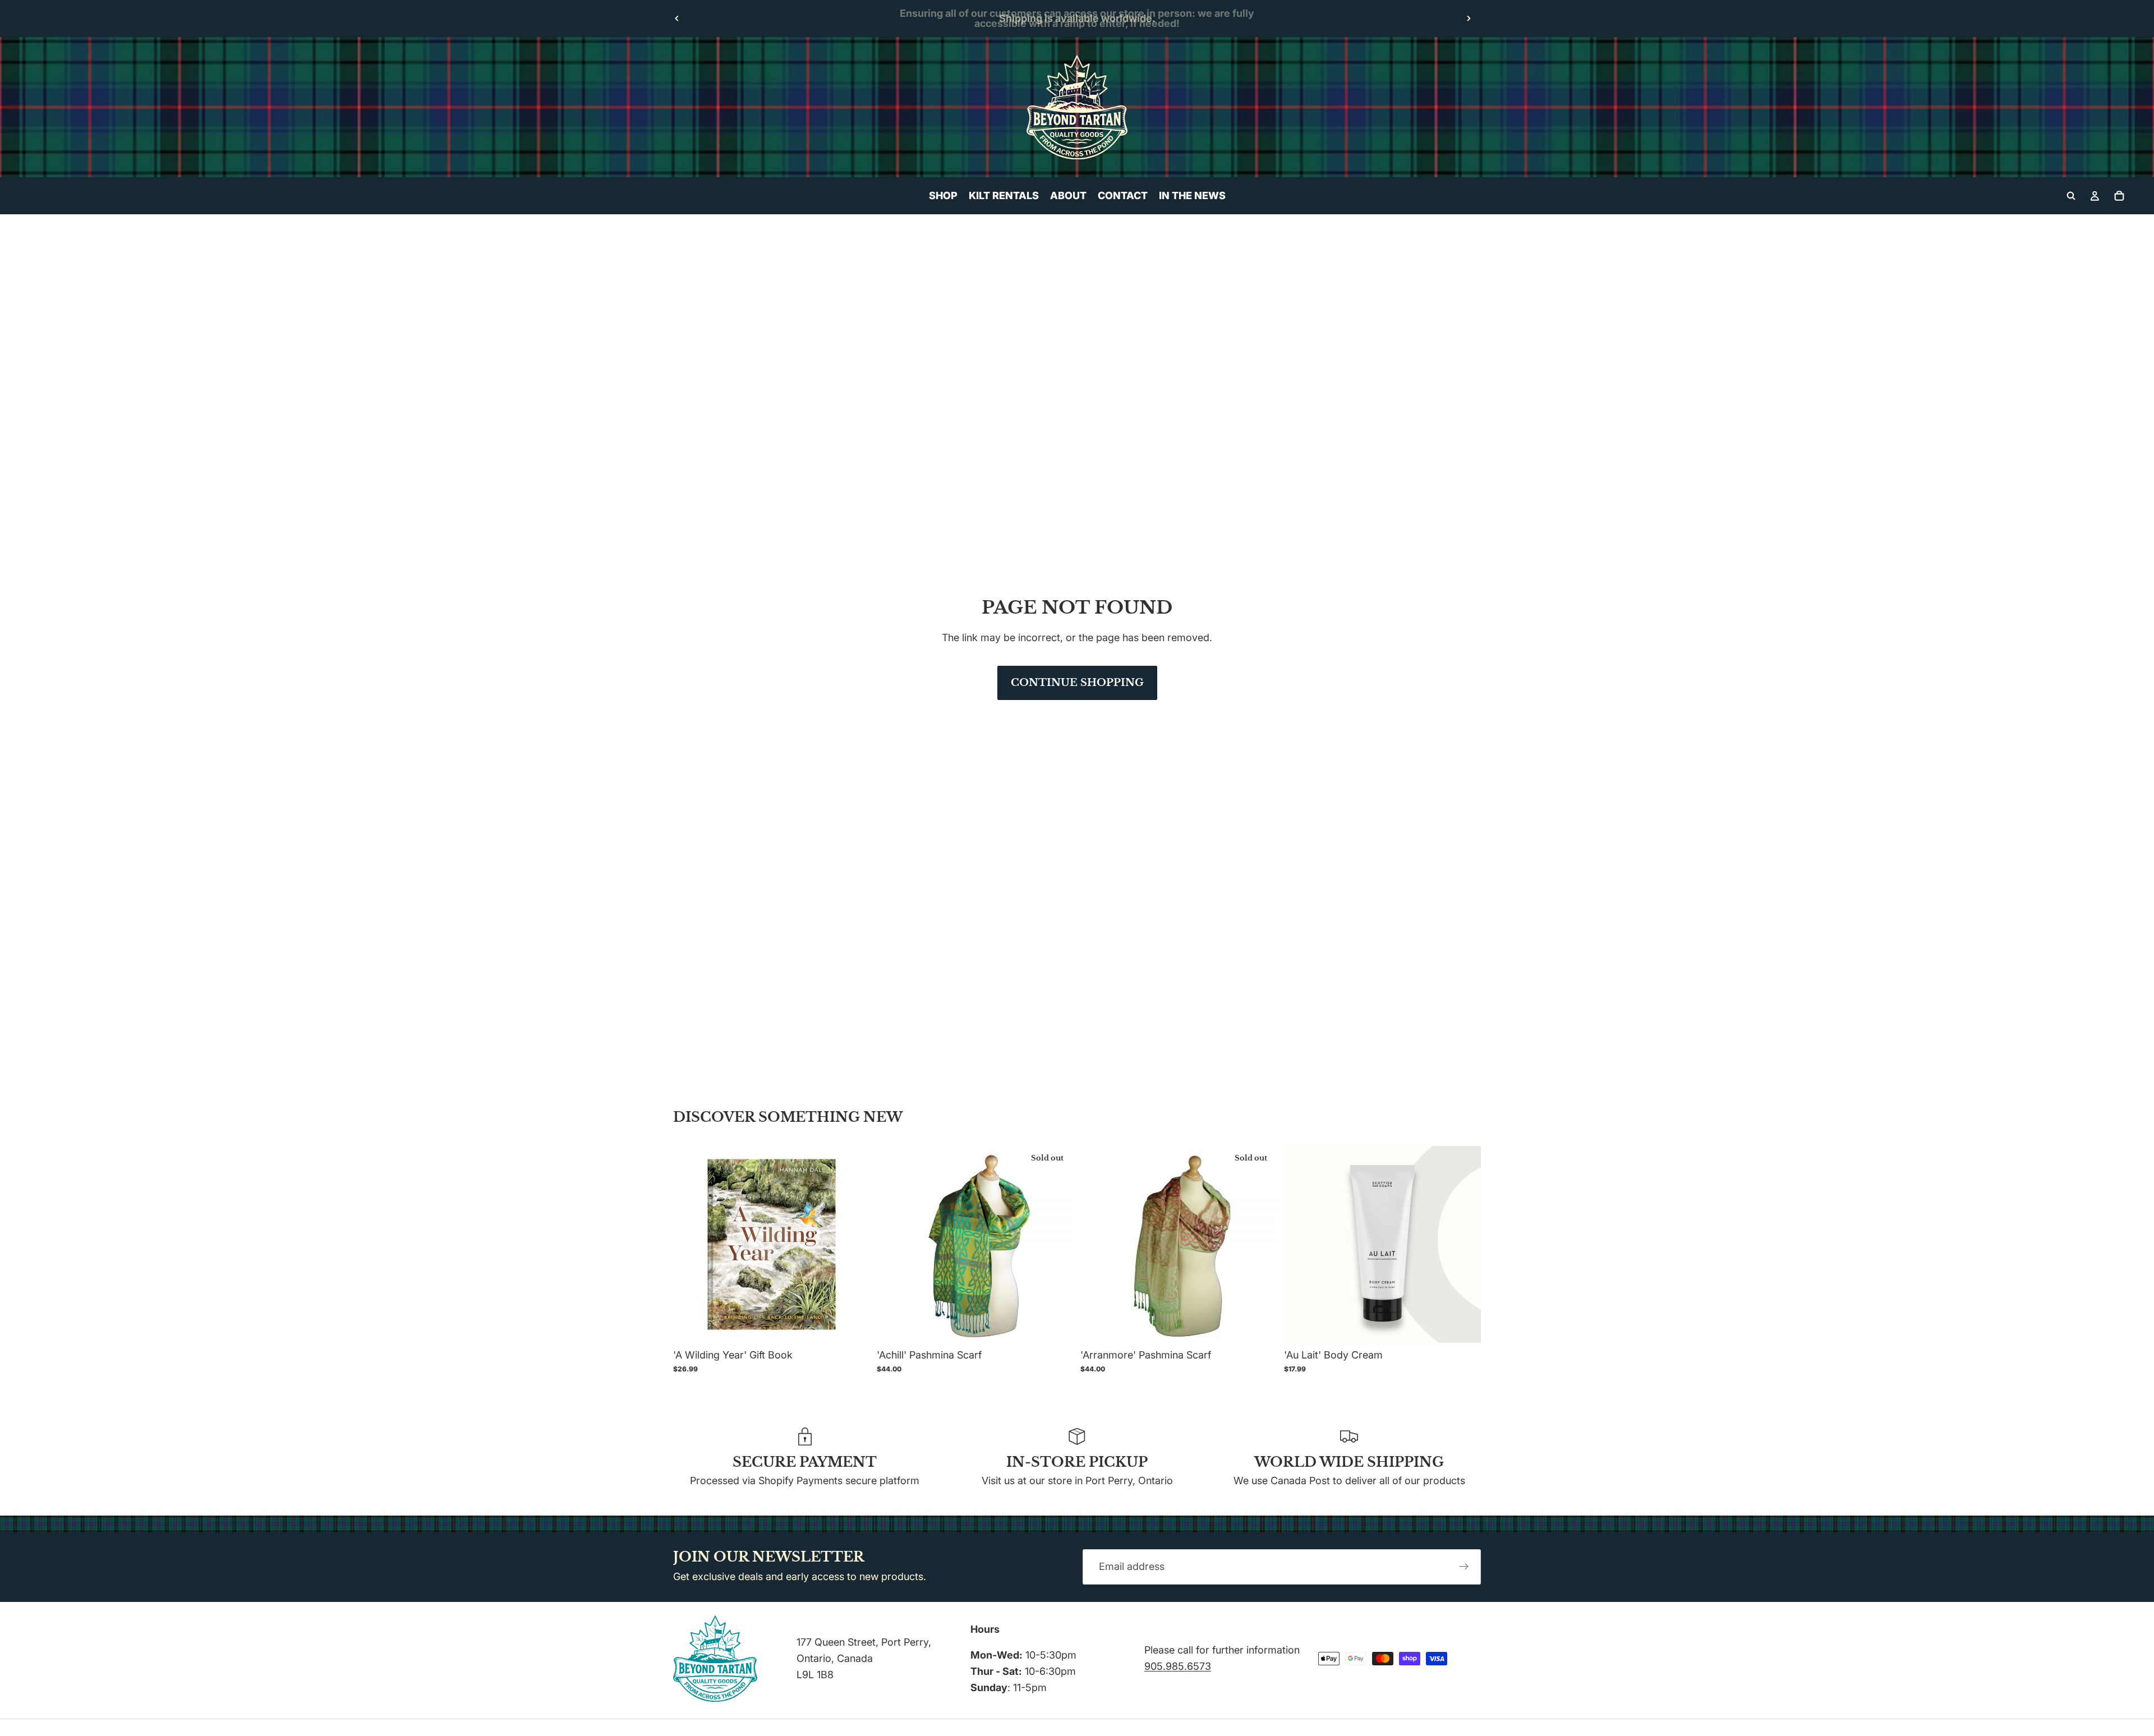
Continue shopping (1077, 683)
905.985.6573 (1178, 1666)
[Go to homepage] (1077, 107)
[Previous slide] (677, 19)
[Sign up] (1464, 1567)
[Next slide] (1469, 19)
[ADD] (853, 1325)
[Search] (2071, 196)
